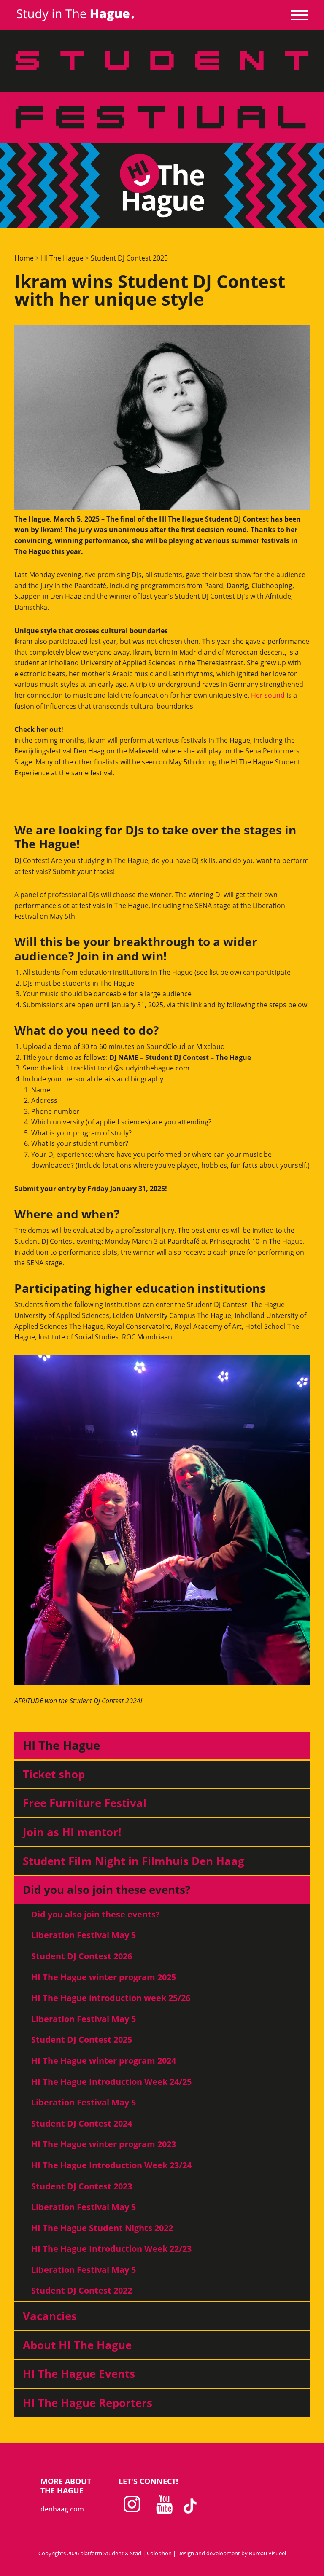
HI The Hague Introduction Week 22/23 (111, 2249)
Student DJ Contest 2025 (129, 258)
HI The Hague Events (79, 2374)
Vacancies (50, 2316)
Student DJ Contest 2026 (82, 1956)
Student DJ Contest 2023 (82, 2186)
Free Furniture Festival (85, 1803)
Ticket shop (54, 1774)
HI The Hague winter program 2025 (104, 1977)
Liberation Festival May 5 (84, 1935)
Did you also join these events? (107, 1890)
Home (24, 258)
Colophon (159, 2553)
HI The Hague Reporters (88, 2403)
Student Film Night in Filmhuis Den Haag (134, 1861)
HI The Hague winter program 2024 (104, 2061)
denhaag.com (62, 2509)
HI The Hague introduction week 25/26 (111, 1998)
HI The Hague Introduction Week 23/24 (111, 2165)
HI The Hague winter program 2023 (104, 2144)
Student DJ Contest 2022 (82, 2290)
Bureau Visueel (267, 2553)
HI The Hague (62, 258)
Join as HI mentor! (72, 1832)
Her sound (268, 695)
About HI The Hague (77, 2345)
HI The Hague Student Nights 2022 (102, 2228)
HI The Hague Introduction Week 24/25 (111, 2082)
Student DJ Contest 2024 (82, 2123)
